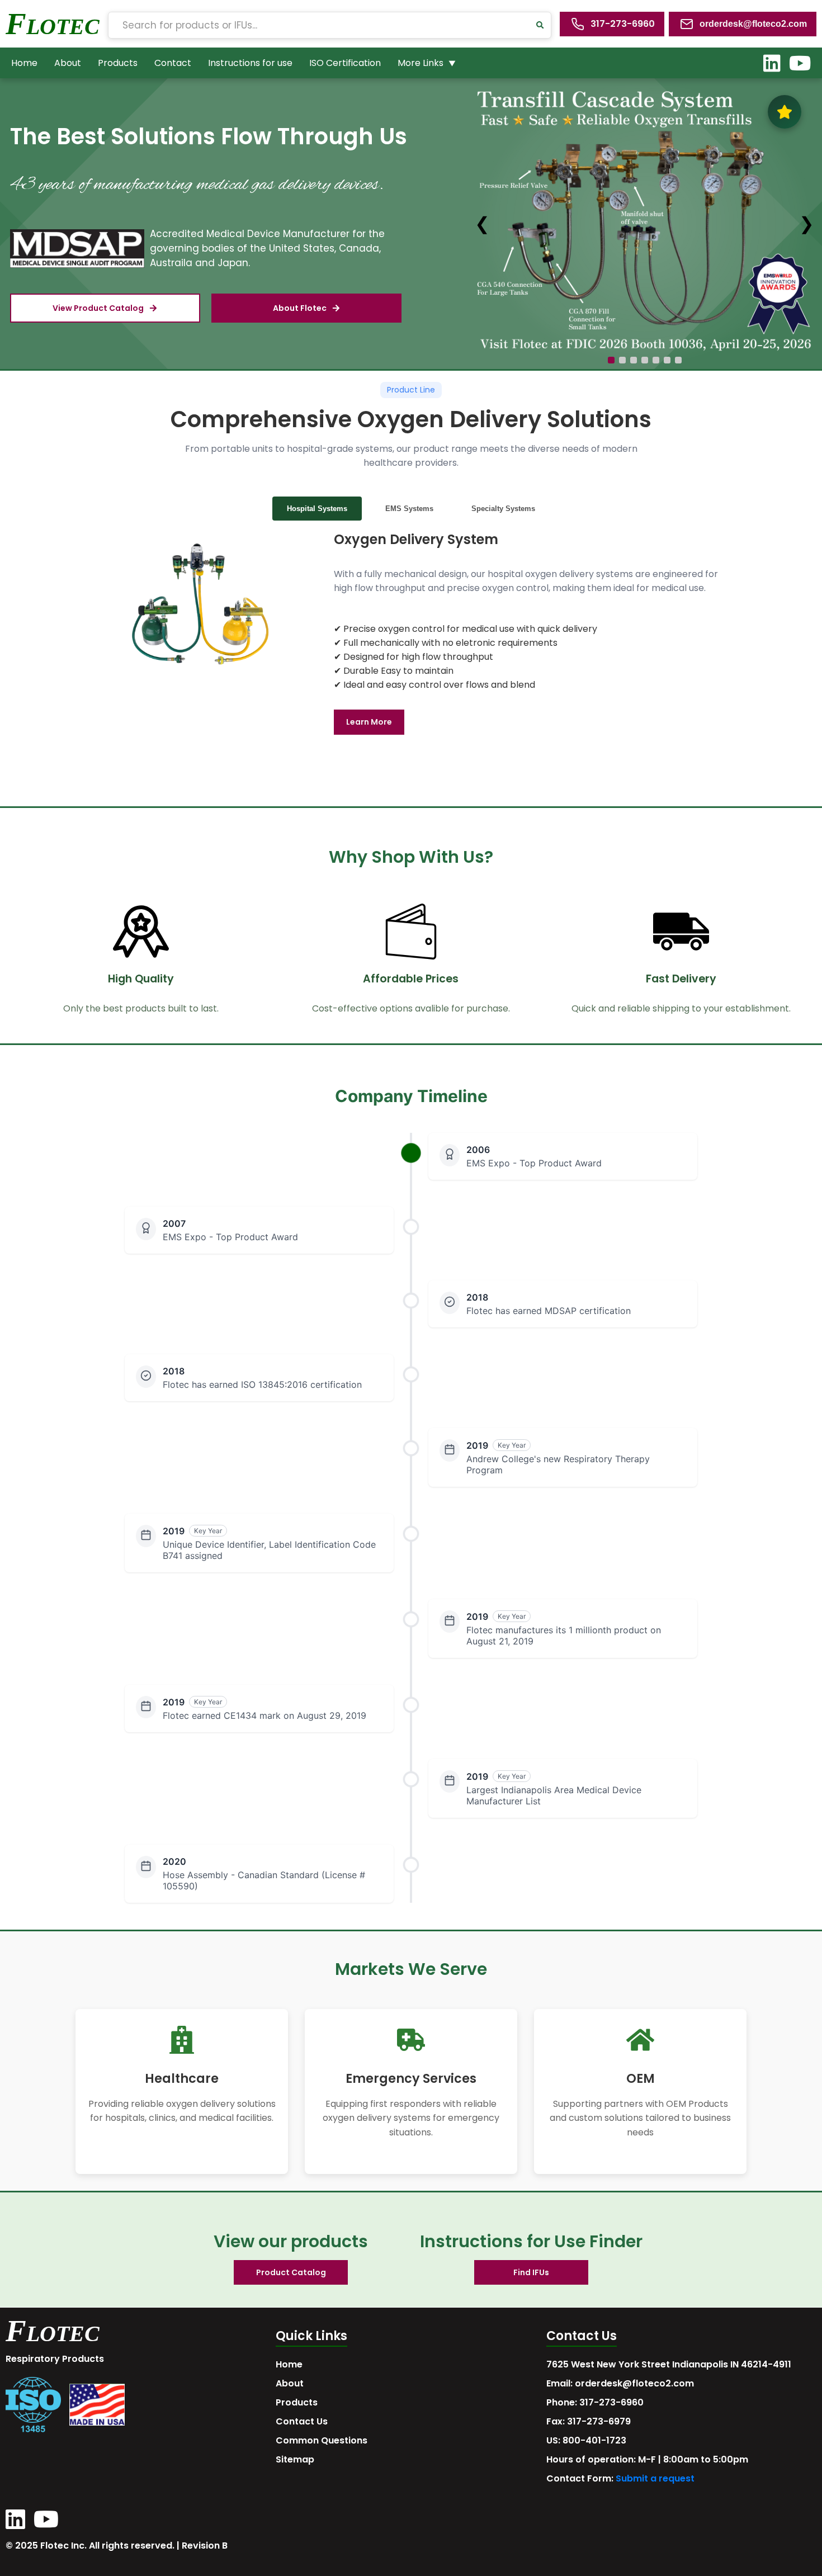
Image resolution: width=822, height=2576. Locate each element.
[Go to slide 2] (622, 360)
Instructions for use (250, 63)
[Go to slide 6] (667, 360)
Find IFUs (531, 2272)
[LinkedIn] (772, 63)
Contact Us (302, 2421)
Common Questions (322, 2440)
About (68, 63)
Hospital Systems (317, 509)
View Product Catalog (98, 308)
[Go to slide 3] (634, 360)
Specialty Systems (503, 509)
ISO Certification (345, 63)
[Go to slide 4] (645, 360)
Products (118, 63)
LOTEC (63, 27)
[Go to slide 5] (656, 360)
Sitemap (295, 2459)
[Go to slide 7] (678, 360)
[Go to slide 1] (611, 360)
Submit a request (655, 2478)
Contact (173, 63)
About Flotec (300, 308)
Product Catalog (291, 2272)
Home (24, 63)
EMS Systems (409, 509)
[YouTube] (800, 63)
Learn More (369, 722)
